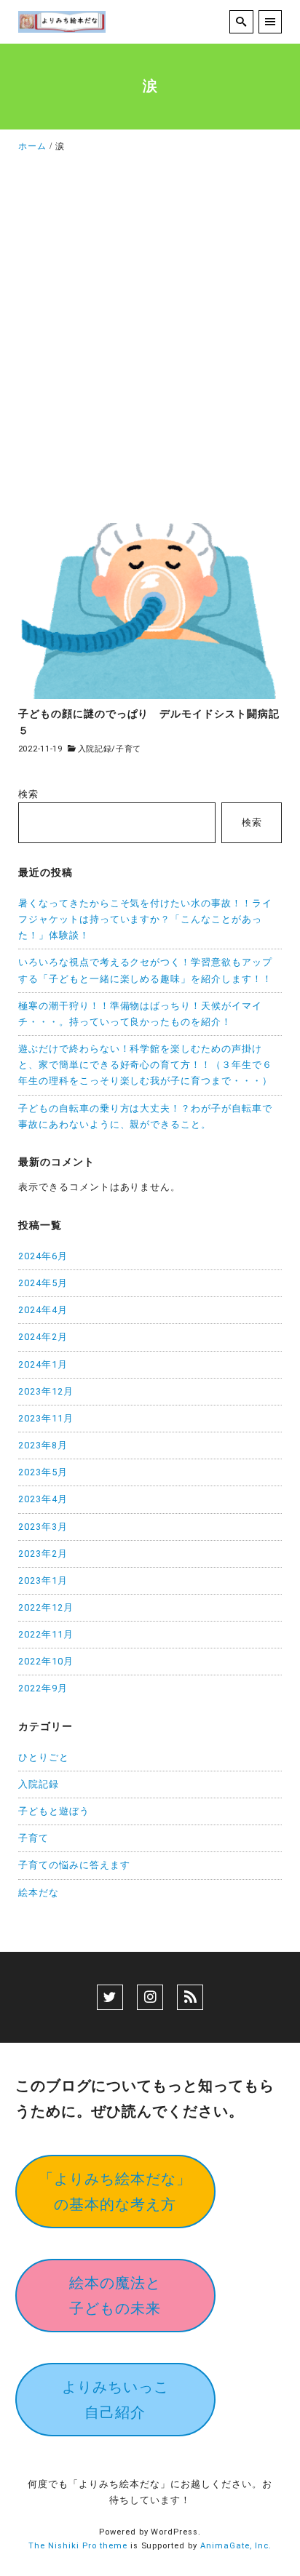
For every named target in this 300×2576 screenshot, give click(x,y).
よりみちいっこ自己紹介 (115, 2400)
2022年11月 (46, 1634)
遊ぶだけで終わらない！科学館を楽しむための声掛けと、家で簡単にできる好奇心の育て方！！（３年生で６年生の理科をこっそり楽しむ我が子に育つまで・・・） (146, 1065)
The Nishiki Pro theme (78, 2546)
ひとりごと (44, 1757)
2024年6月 (43, 1256)
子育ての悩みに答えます (74, 1865)
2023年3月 (43, 1527)
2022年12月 (46, 1607)
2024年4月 (43, 1310)
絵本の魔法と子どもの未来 (115, 2296)
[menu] (271, 22)
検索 (28, 794)
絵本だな (39, 1893)
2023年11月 (46, 1418)
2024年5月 (43, 1283)
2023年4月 (43, 1499)
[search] (241, 22)
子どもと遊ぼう (54, 1811)
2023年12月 (46, 1391)
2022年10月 (46, 1661)
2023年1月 (43, 1580)
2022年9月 (43, 1688)
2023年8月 (43, 1445)
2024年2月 (43, 1337)
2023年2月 (43, 1554)
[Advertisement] (150, 343)
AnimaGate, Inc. (236, 2546)
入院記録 (95, 749)
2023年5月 (43, 1472)
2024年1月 (43, 1364)
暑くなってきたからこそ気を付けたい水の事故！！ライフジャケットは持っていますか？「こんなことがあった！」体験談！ (146, 919)
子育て (129, 749)
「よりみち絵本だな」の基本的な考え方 (115, 2192)
